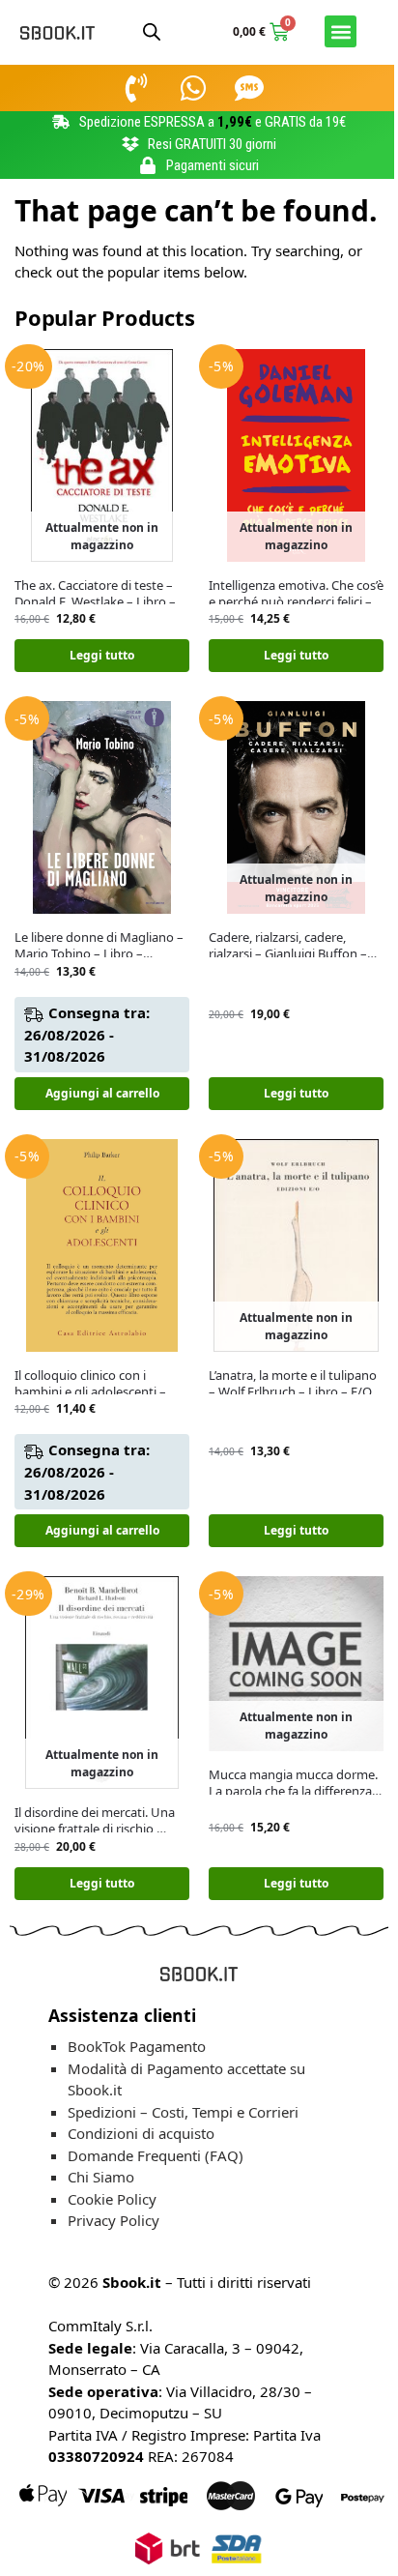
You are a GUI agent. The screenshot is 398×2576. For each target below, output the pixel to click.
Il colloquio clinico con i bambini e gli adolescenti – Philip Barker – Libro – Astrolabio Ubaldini (90, 1384)
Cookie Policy (112, 2199)
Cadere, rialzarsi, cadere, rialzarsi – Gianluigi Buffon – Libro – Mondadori (288, 946)
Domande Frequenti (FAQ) (156, 2155)
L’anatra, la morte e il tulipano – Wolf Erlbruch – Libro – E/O (293, 1384)
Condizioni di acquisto (141, 2133)
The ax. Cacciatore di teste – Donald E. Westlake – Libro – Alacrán (95, 594)
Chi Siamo (101, 2177)
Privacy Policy (114, 2220)
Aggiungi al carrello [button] (102, 1093)
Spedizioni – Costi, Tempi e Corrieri (183, 2112)
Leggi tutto (102, 655)
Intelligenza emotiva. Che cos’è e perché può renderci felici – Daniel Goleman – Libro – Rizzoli (296, 594)
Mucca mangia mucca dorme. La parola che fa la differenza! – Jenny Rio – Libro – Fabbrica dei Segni (293, 1783)
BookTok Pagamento (137, 2046)
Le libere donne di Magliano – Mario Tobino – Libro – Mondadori (99, 946)
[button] (341, 31)
